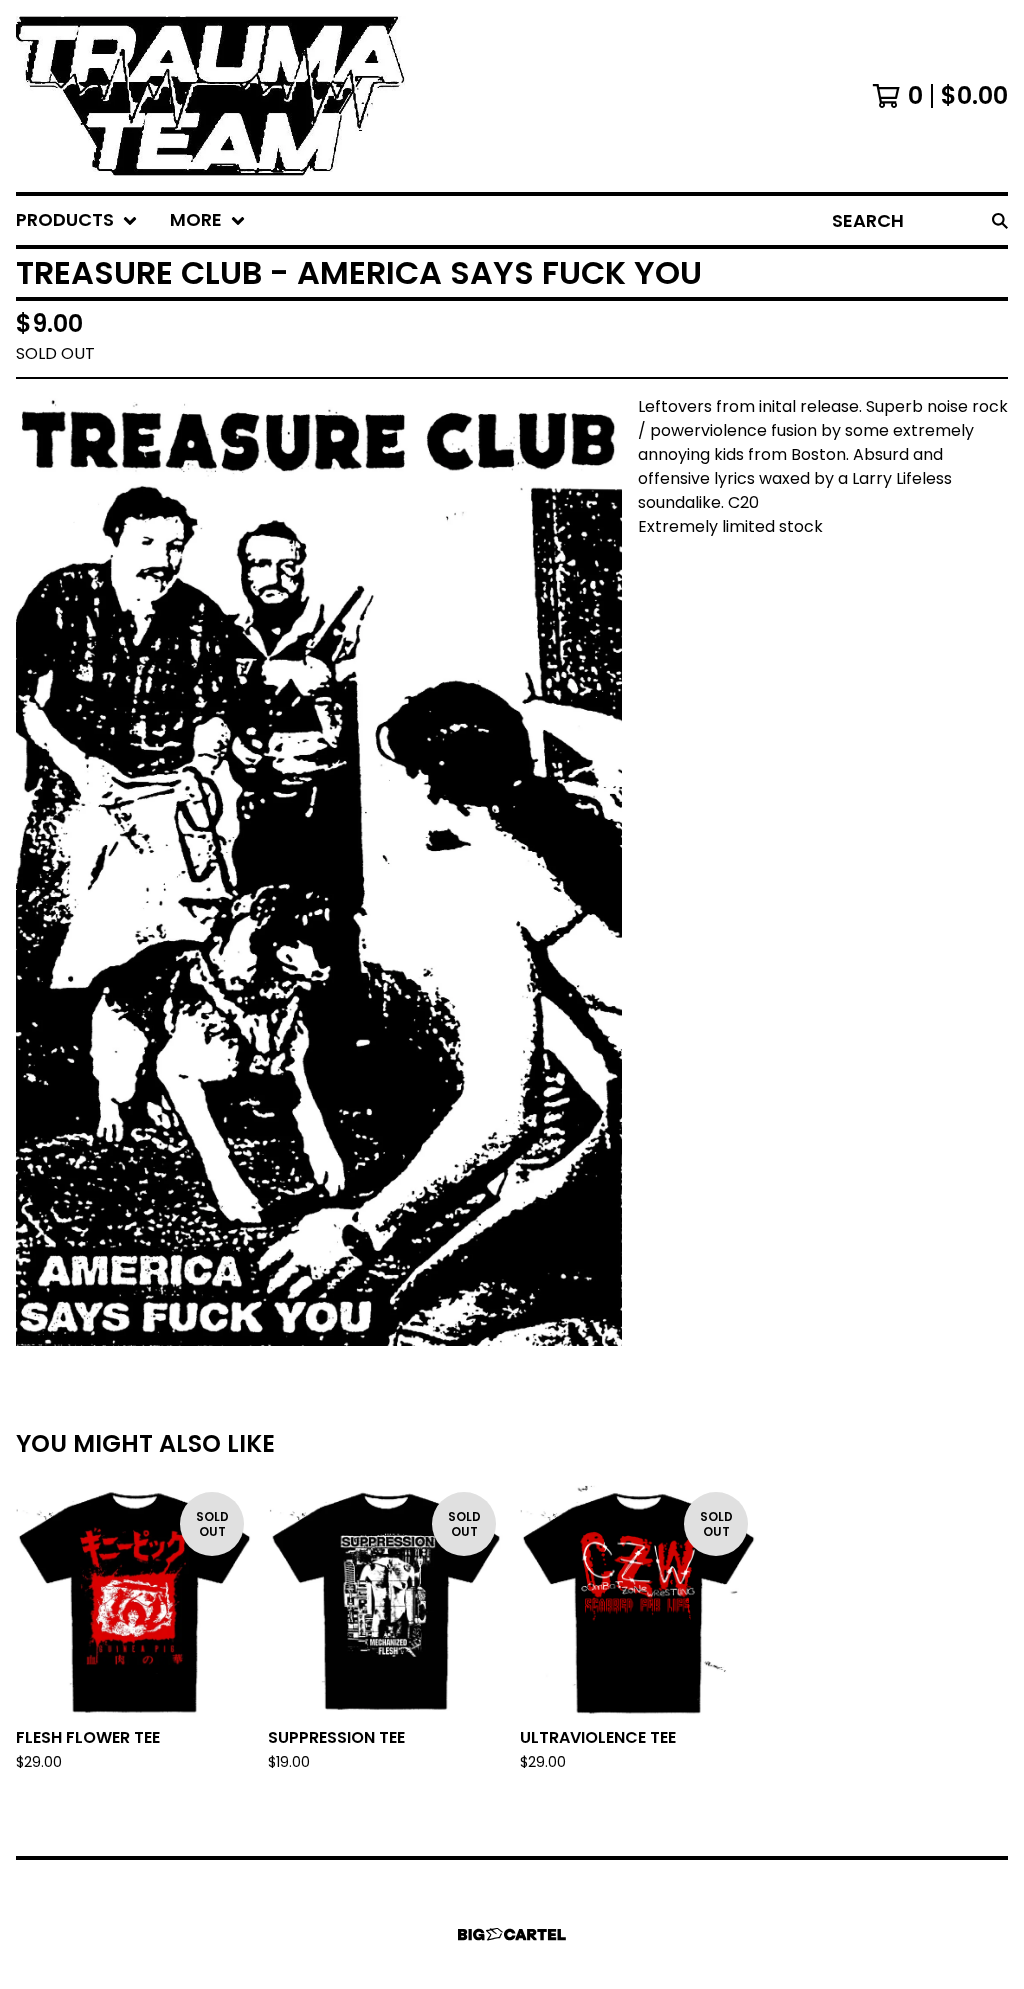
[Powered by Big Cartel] (512, 1934)
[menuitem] (77, 220)
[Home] (211, 96)
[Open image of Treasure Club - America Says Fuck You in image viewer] (319, 870)
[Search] (1000, 220)
